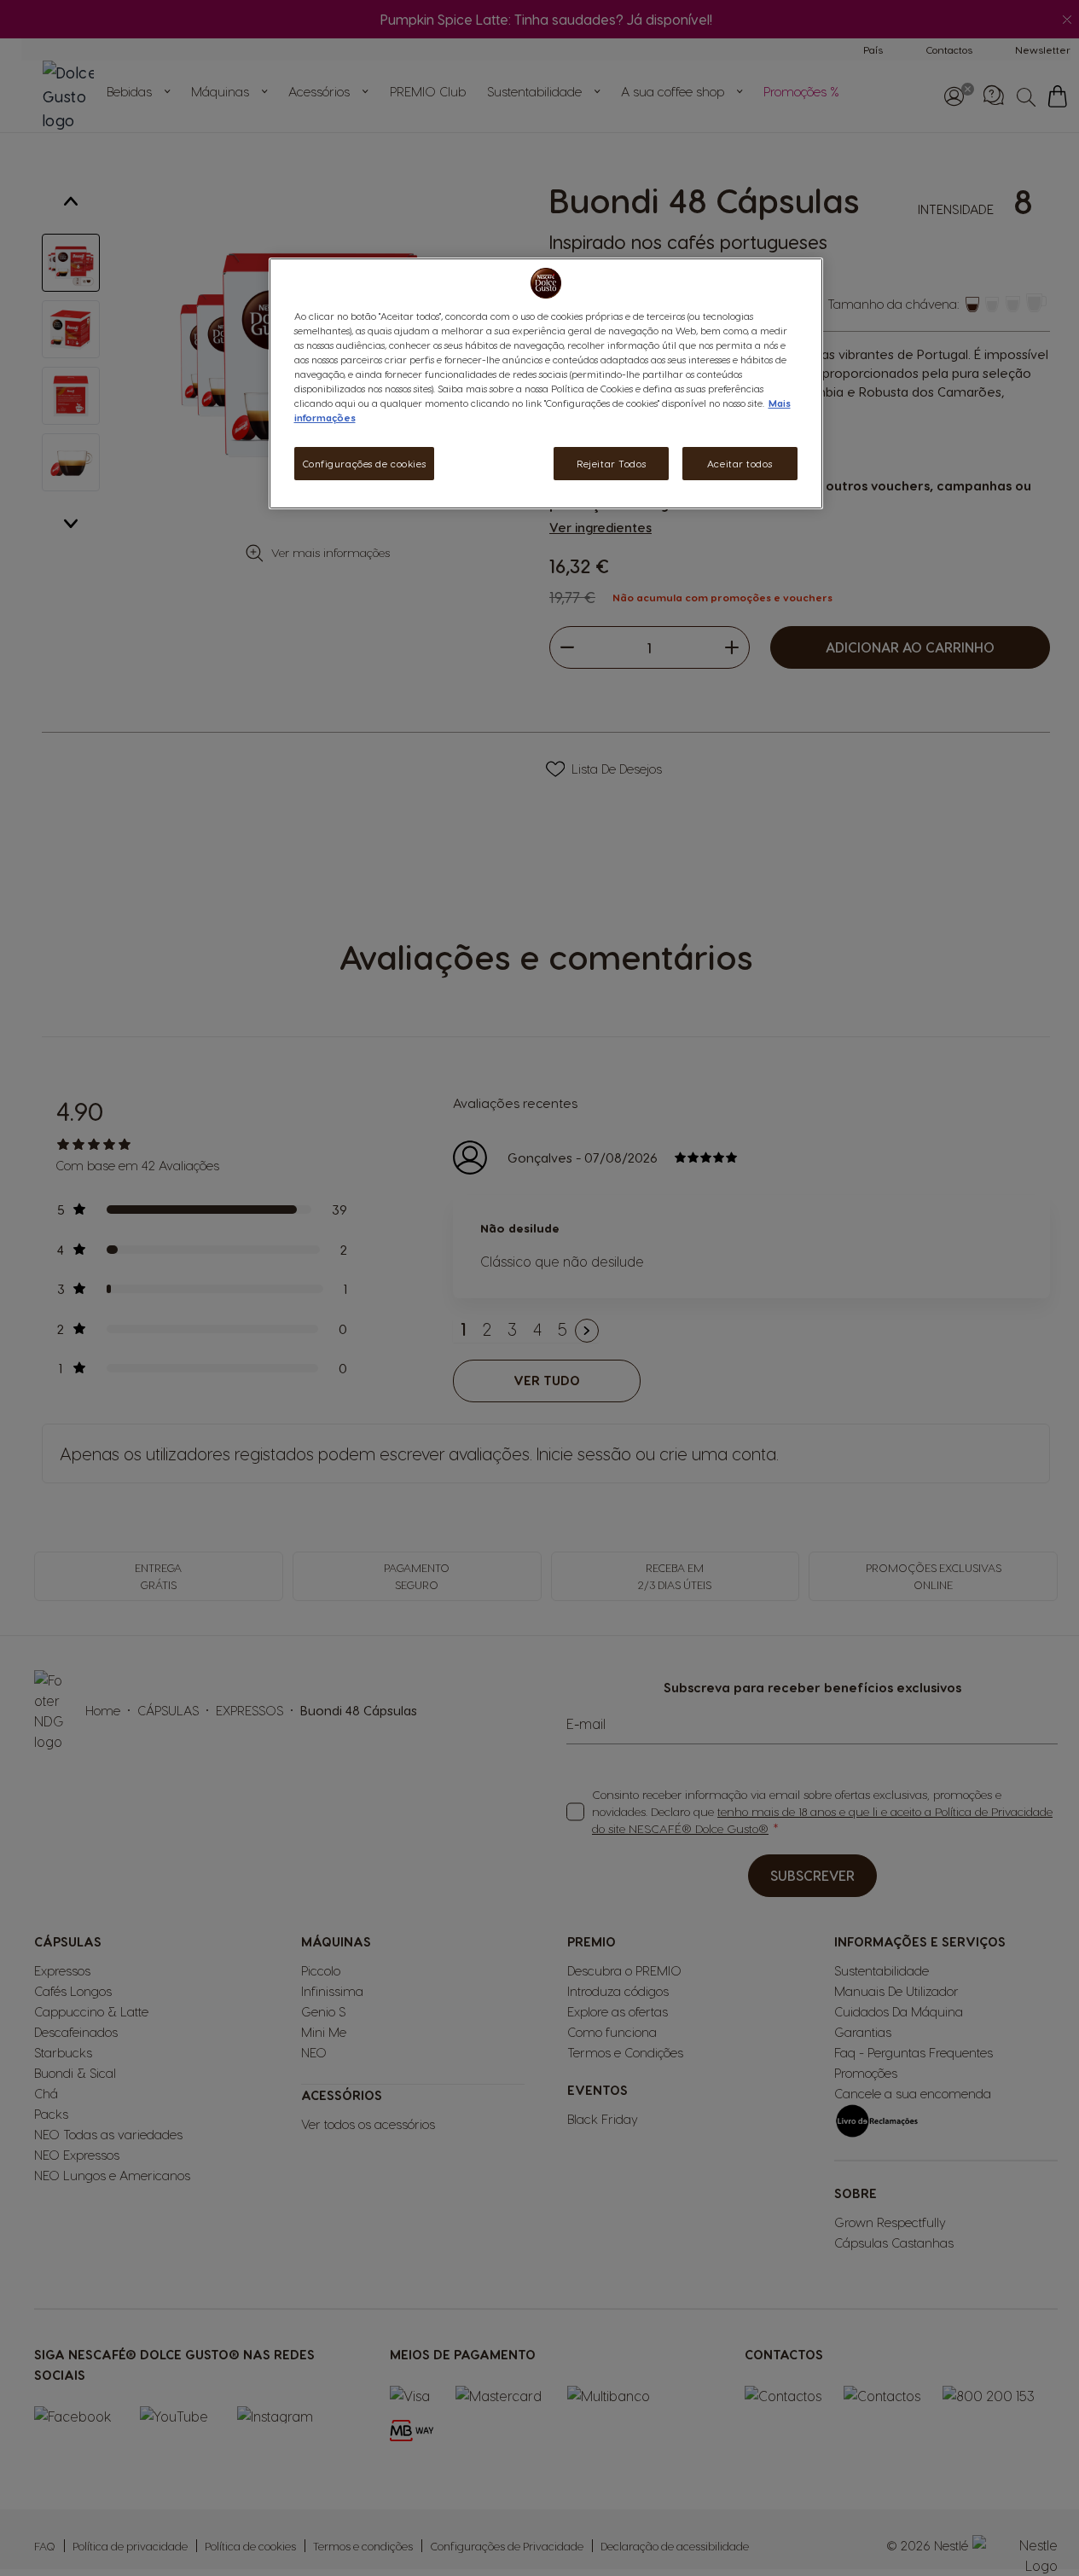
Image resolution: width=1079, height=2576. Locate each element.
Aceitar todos (740, 464)
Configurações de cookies (365, 464)
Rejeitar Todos (611, 464)
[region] (546, 383)
